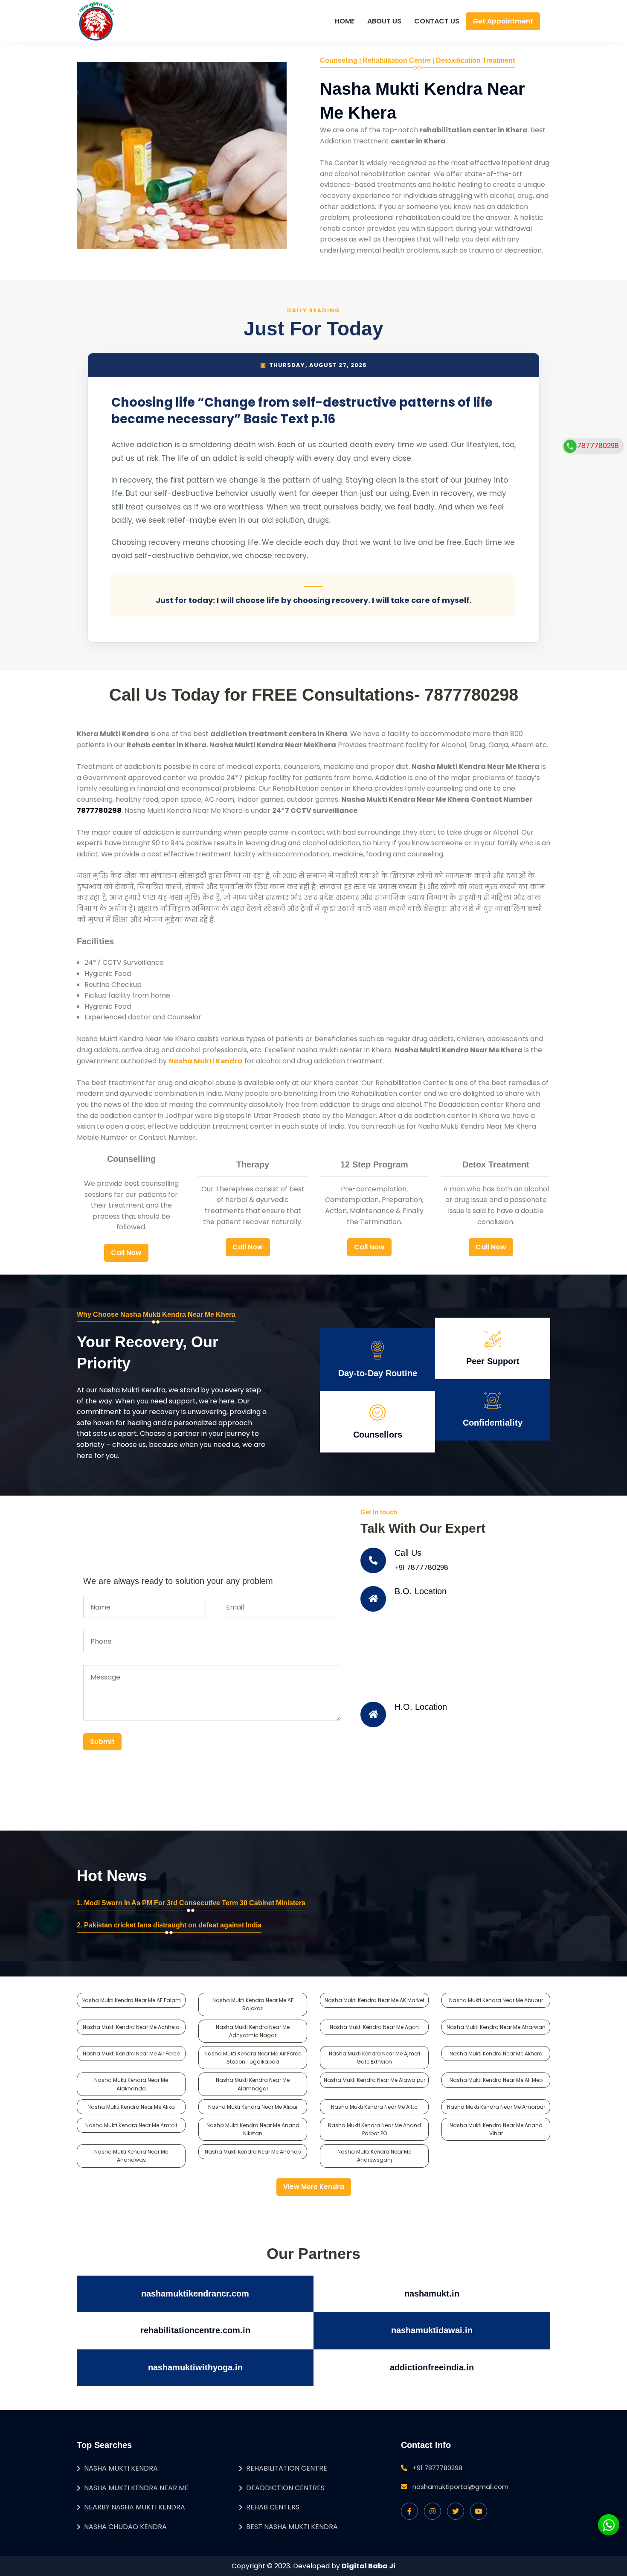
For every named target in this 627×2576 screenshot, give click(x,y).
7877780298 (598, 446)
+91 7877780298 (421, 1567)
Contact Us (437, 21)
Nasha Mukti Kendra (121, 2468)
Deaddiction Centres (285, 2488)
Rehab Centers (273, 2507)
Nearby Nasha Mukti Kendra (135, 2507)
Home (345, 21)
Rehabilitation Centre (287, 2468)
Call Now (126, 1253)
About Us (384, 21)
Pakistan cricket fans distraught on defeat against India (173, 1925)
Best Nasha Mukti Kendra (292, 2527)
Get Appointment (503, 21)
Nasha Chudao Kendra (125, 2527)
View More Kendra (314, 2187)
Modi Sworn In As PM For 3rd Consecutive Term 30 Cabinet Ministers (195, 1903)
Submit (102, 1742)
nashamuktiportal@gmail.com (460, 2487)
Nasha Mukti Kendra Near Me (136, 2488)
